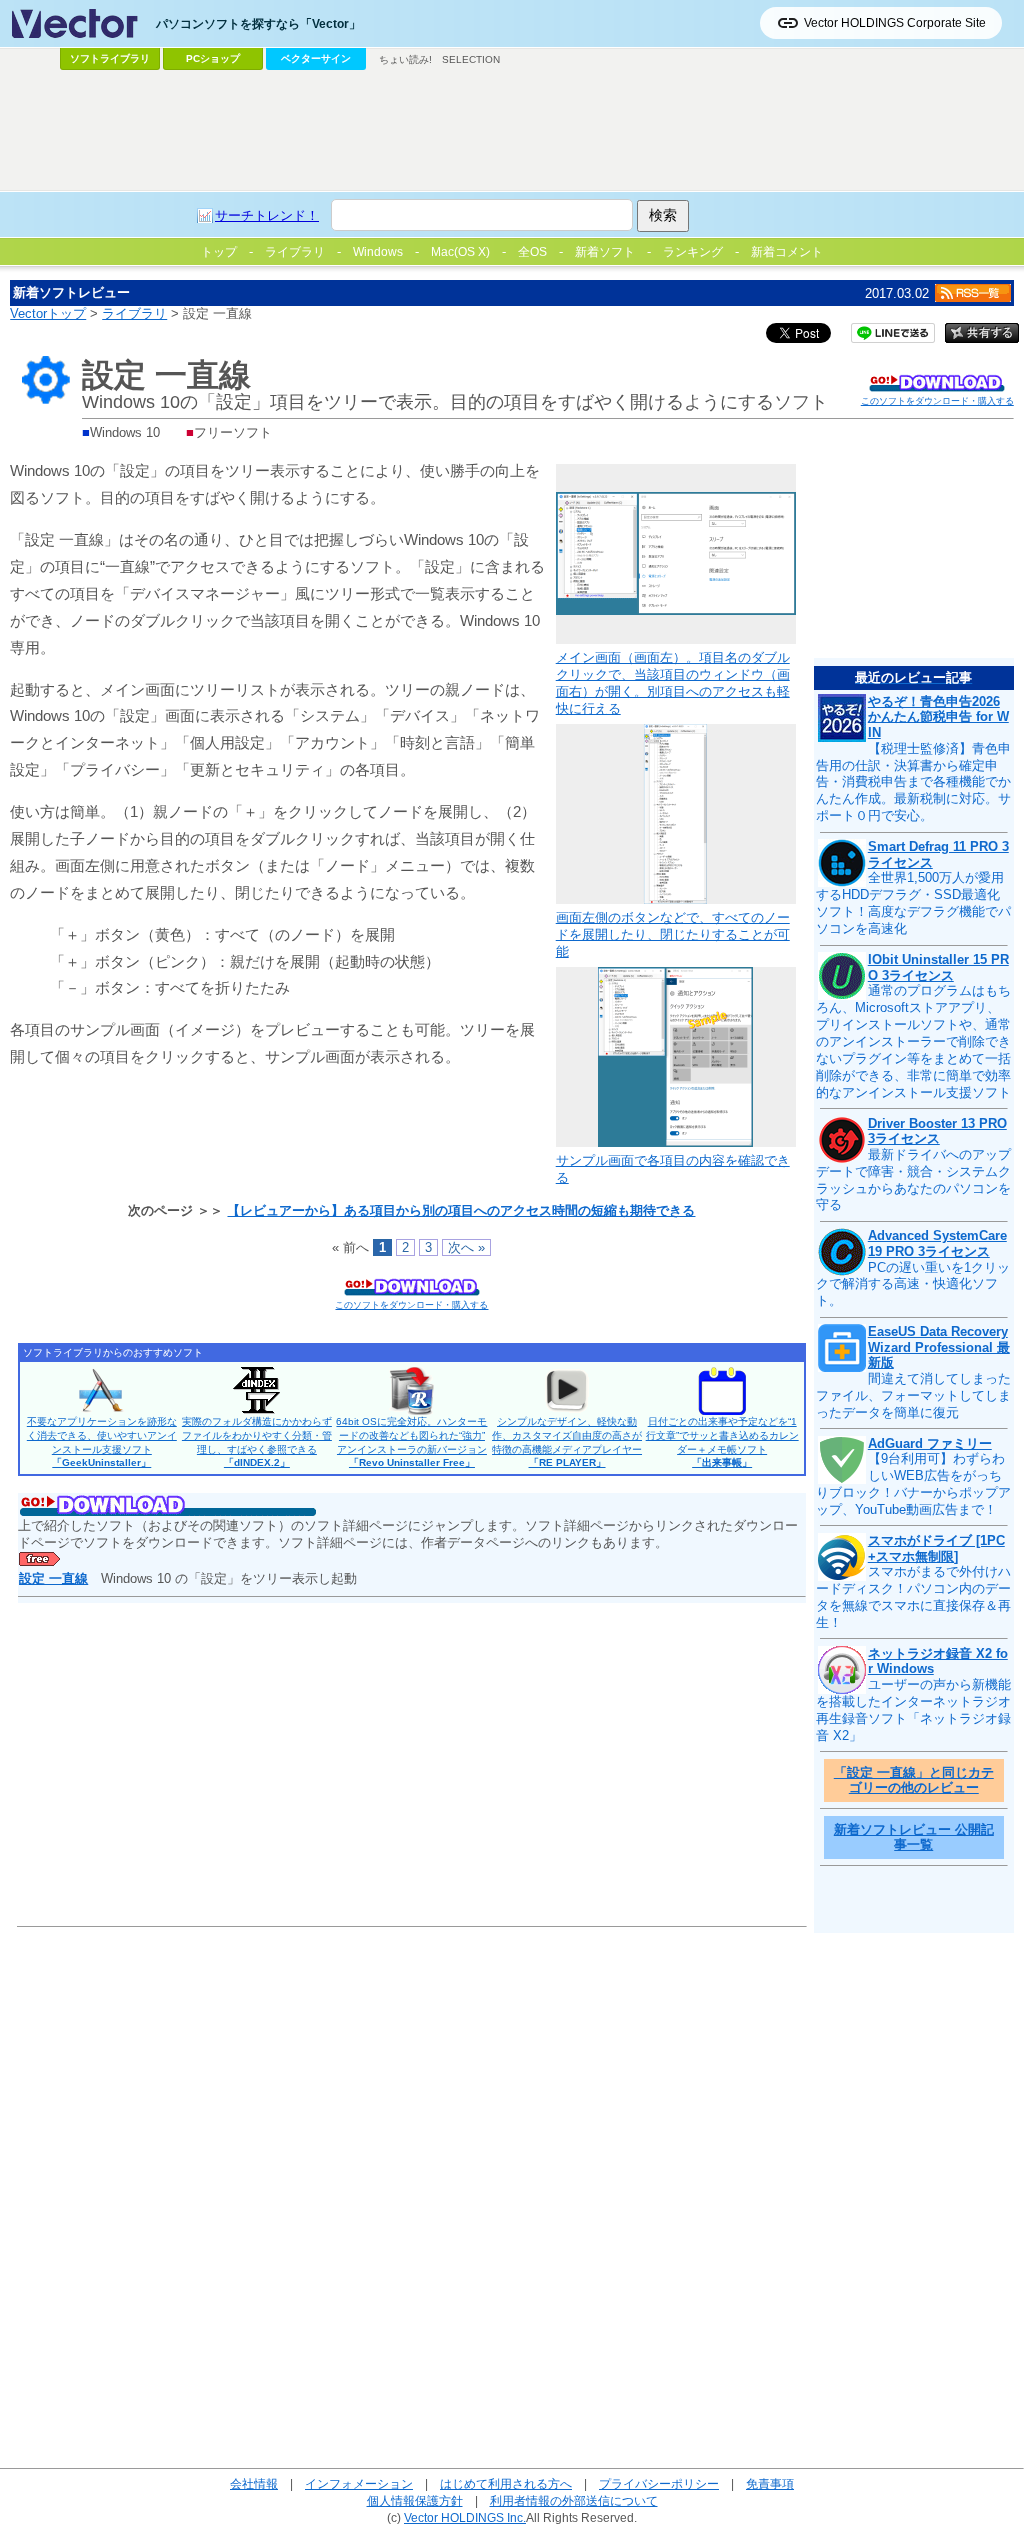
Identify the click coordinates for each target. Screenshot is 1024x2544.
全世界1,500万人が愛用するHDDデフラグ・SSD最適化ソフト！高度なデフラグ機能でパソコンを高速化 (913, 903)
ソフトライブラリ (110, 58)
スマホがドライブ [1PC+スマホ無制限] (936, 1548)
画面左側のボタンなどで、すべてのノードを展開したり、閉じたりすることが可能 (673, 934)
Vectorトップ (48, 313)
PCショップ (213, 58)
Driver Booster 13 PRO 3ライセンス (937, 1131)
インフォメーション (359, 2483)
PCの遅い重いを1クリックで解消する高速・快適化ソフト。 (913, 1284)
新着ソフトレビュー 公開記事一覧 (914, 1837)
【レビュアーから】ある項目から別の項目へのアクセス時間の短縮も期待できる (461, 1210)
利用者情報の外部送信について (574, 2500)
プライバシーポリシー (659, 2483)
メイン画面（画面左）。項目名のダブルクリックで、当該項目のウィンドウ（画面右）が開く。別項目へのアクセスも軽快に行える (673, 683)
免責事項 (770, 2483)
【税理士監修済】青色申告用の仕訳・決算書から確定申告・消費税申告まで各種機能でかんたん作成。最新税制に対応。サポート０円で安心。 (913, 782)
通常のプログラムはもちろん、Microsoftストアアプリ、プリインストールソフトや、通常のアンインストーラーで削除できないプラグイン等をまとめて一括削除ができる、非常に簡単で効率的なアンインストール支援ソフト (913, 1041)
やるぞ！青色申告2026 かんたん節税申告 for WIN (938, 717)
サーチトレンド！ (267, 215)
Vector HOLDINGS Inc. (465, 2517)
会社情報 (254, 2483)
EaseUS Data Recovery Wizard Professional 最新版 (939, 1347)
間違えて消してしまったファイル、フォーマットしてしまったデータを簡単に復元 (913, 1395)
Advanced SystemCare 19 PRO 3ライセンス (937, 1243)
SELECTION (471, 59)
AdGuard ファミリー (930, 1443)
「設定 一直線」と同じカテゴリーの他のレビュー (914, 1780)
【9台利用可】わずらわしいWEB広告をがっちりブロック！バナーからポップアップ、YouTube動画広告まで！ (913, 1484)
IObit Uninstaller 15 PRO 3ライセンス (938, 967)
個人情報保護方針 (415, 2500)
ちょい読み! (405, 59)
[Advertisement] (512, 131)
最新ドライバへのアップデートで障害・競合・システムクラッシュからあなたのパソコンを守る (913, 1180)
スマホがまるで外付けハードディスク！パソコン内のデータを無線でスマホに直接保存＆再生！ (913, 1597)
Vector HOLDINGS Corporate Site (895, 23)
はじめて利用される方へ (506, 2483)
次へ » (466, 1247)
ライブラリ (134, 313)
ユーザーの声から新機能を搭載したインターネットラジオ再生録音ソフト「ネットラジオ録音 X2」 (913, 1710)
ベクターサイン (316, 58)
